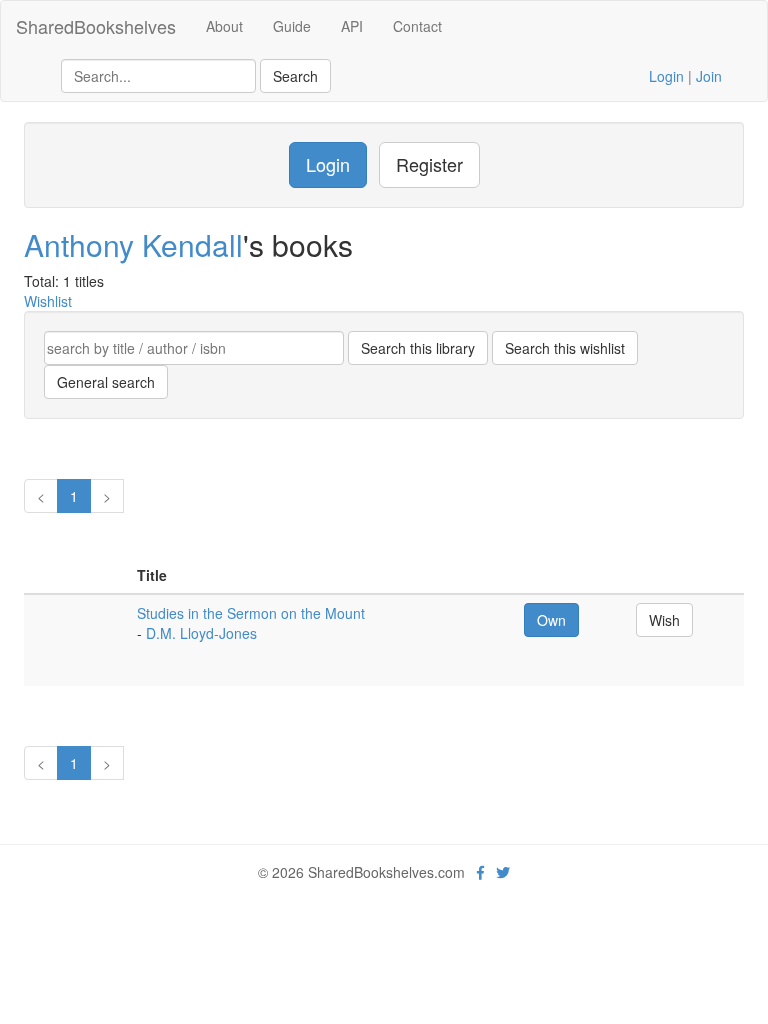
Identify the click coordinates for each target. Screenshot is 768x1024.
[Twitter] (503, 872)
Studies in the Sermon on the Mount (251, 613)
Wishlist (48, 301)
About (224, 26)
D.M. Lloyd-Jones (201, 633)
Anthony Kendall (133, 244)
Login (666, 76)
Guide (292, 26)
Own (551, 620)
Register (429, 164)
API (352, 26)
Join (709, 76)
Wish (664, 620)
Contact (417, 26)
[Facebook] (480, 872)
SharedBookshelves (96, 26)
